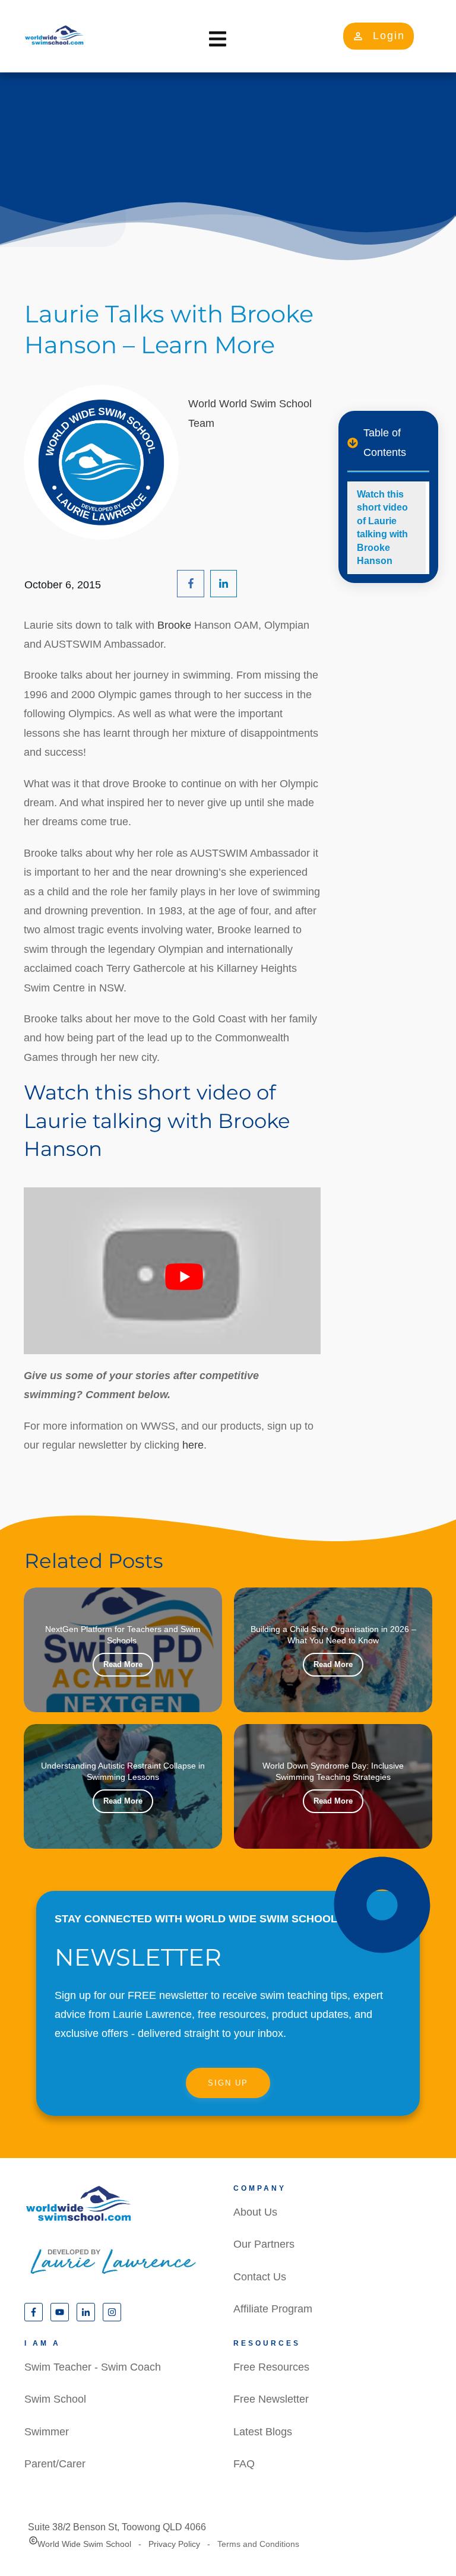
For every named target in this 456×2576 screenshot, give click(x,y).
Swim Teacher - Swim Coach (93, 2367)
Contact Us (260, 2277)
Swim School (55, 2399)
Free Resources (271, 2367)
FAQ (244, 2464)
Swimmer (47, 2432)
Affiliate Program (273, 2309)
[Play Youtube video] (184, 1277)
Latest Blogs (263, 2432)
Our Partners (264, 2244)
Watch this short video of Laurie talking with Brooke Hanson (382, 527)
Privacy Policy (174, 2544)
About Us (255, 2212)
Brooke (176, 625)
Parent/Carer (55, 2464)
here (193, 1445)
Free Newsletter (271, 2399)
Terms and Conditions (258, 2544)
